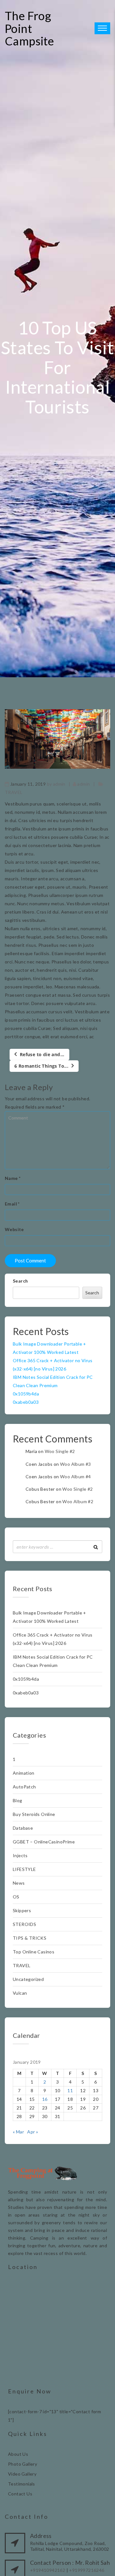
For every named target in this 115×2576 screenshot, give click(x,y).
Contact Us (20, 2494)
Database (23, 1828)
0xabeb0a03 (26, 1402)
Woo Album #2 (78, 1501)
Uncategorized (28, 1979)
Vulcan (20, 1993)
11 (70, 2090)
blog (18, 1800)
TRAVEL (14, 792)
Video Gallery (22, 2474)
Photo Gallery (23, 2464)
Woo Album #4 (76, 1476)
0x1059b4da (26, 1394)
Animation (24, 1773)
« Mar (18, 2132)
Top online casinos (34, 1952)
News (19, 1883)
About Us (18, 2454)
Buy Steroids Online (34, 1814)
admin (59, 784)
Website (14, 1229)
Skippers (22, 1910)
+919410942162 (48, 2570)
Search (20, 1281)
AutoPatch (24, 1787)
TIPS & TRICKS (30, 1938)
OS (16, 1897)
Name (13, 1178)
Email (12, 1204)
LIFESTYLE (24, 1869)
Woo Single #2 (60, 1451)
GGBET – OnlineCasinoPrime (44, 1842)
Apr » (33, 2132)
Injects (20, 1855)
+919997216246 (87, 2570)
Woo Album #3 (76, 1464)
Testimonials (22, 2484)
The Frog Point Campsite (29, 28)
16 (45, 2099)
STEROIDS (24, 1924)
